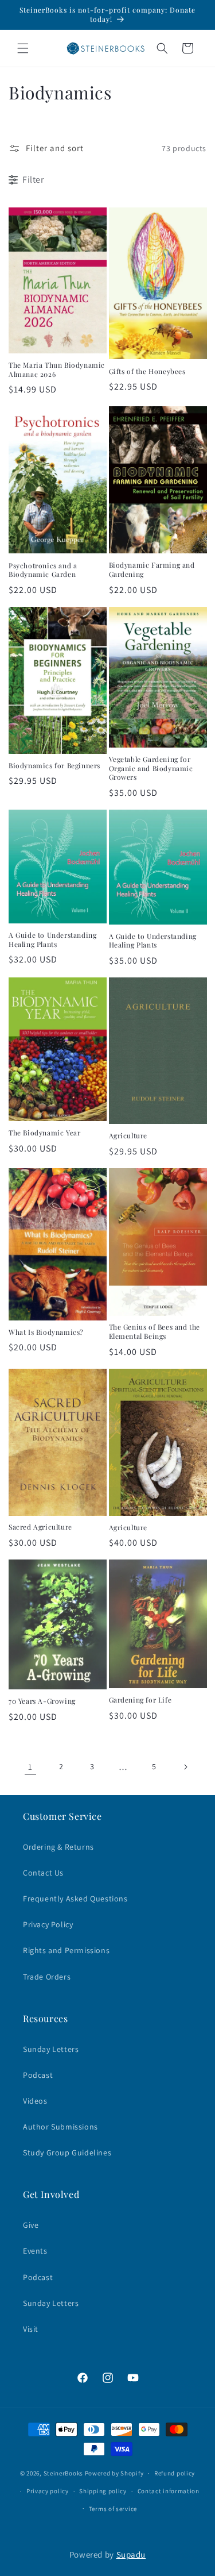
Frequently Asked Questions (75, 1899)
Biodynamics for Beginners (54, 766)
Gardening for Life (140, 1700)
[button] (23, 48)
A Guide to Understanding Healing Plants (52, 940)
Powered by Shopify (114, 2473)
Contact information (169, 2491)
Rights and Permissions (66, 1950)
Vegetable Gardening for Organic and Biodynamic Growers (151, 768)
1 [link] (30, 1767)
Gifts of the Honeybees (147, 371)
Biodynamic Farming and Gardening (152, 570)
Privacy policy (48, 2491)
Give (31, 2225)
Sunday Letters (51, 2049)
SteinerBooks (63, 2473)
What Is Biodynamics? (46, 1332)
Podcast (38, 2075)
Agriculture (128, 1136)
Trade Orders (47, 1977)
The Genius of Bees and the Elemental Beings (155, 1332)
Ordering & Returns (58, 1847)
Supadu (131, 2554)
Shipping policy (103, 2491)
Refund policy (175, 2473)
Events (35, 2251)
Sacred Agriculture (40, 1527)
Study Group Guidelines (67, 2153)
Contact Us (43, 1873)
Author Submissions (60, 2127)
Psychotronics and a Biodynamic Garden (43, 570)
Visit (31, 2329)
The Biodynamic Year (44, 1133)
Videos (35, 2101)
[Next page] (185, 1767)
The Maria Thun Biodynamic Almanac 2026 (57, 370)
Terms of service (113, 2509)
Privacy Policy (48, 1924)
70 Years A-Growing (42, 1701)
